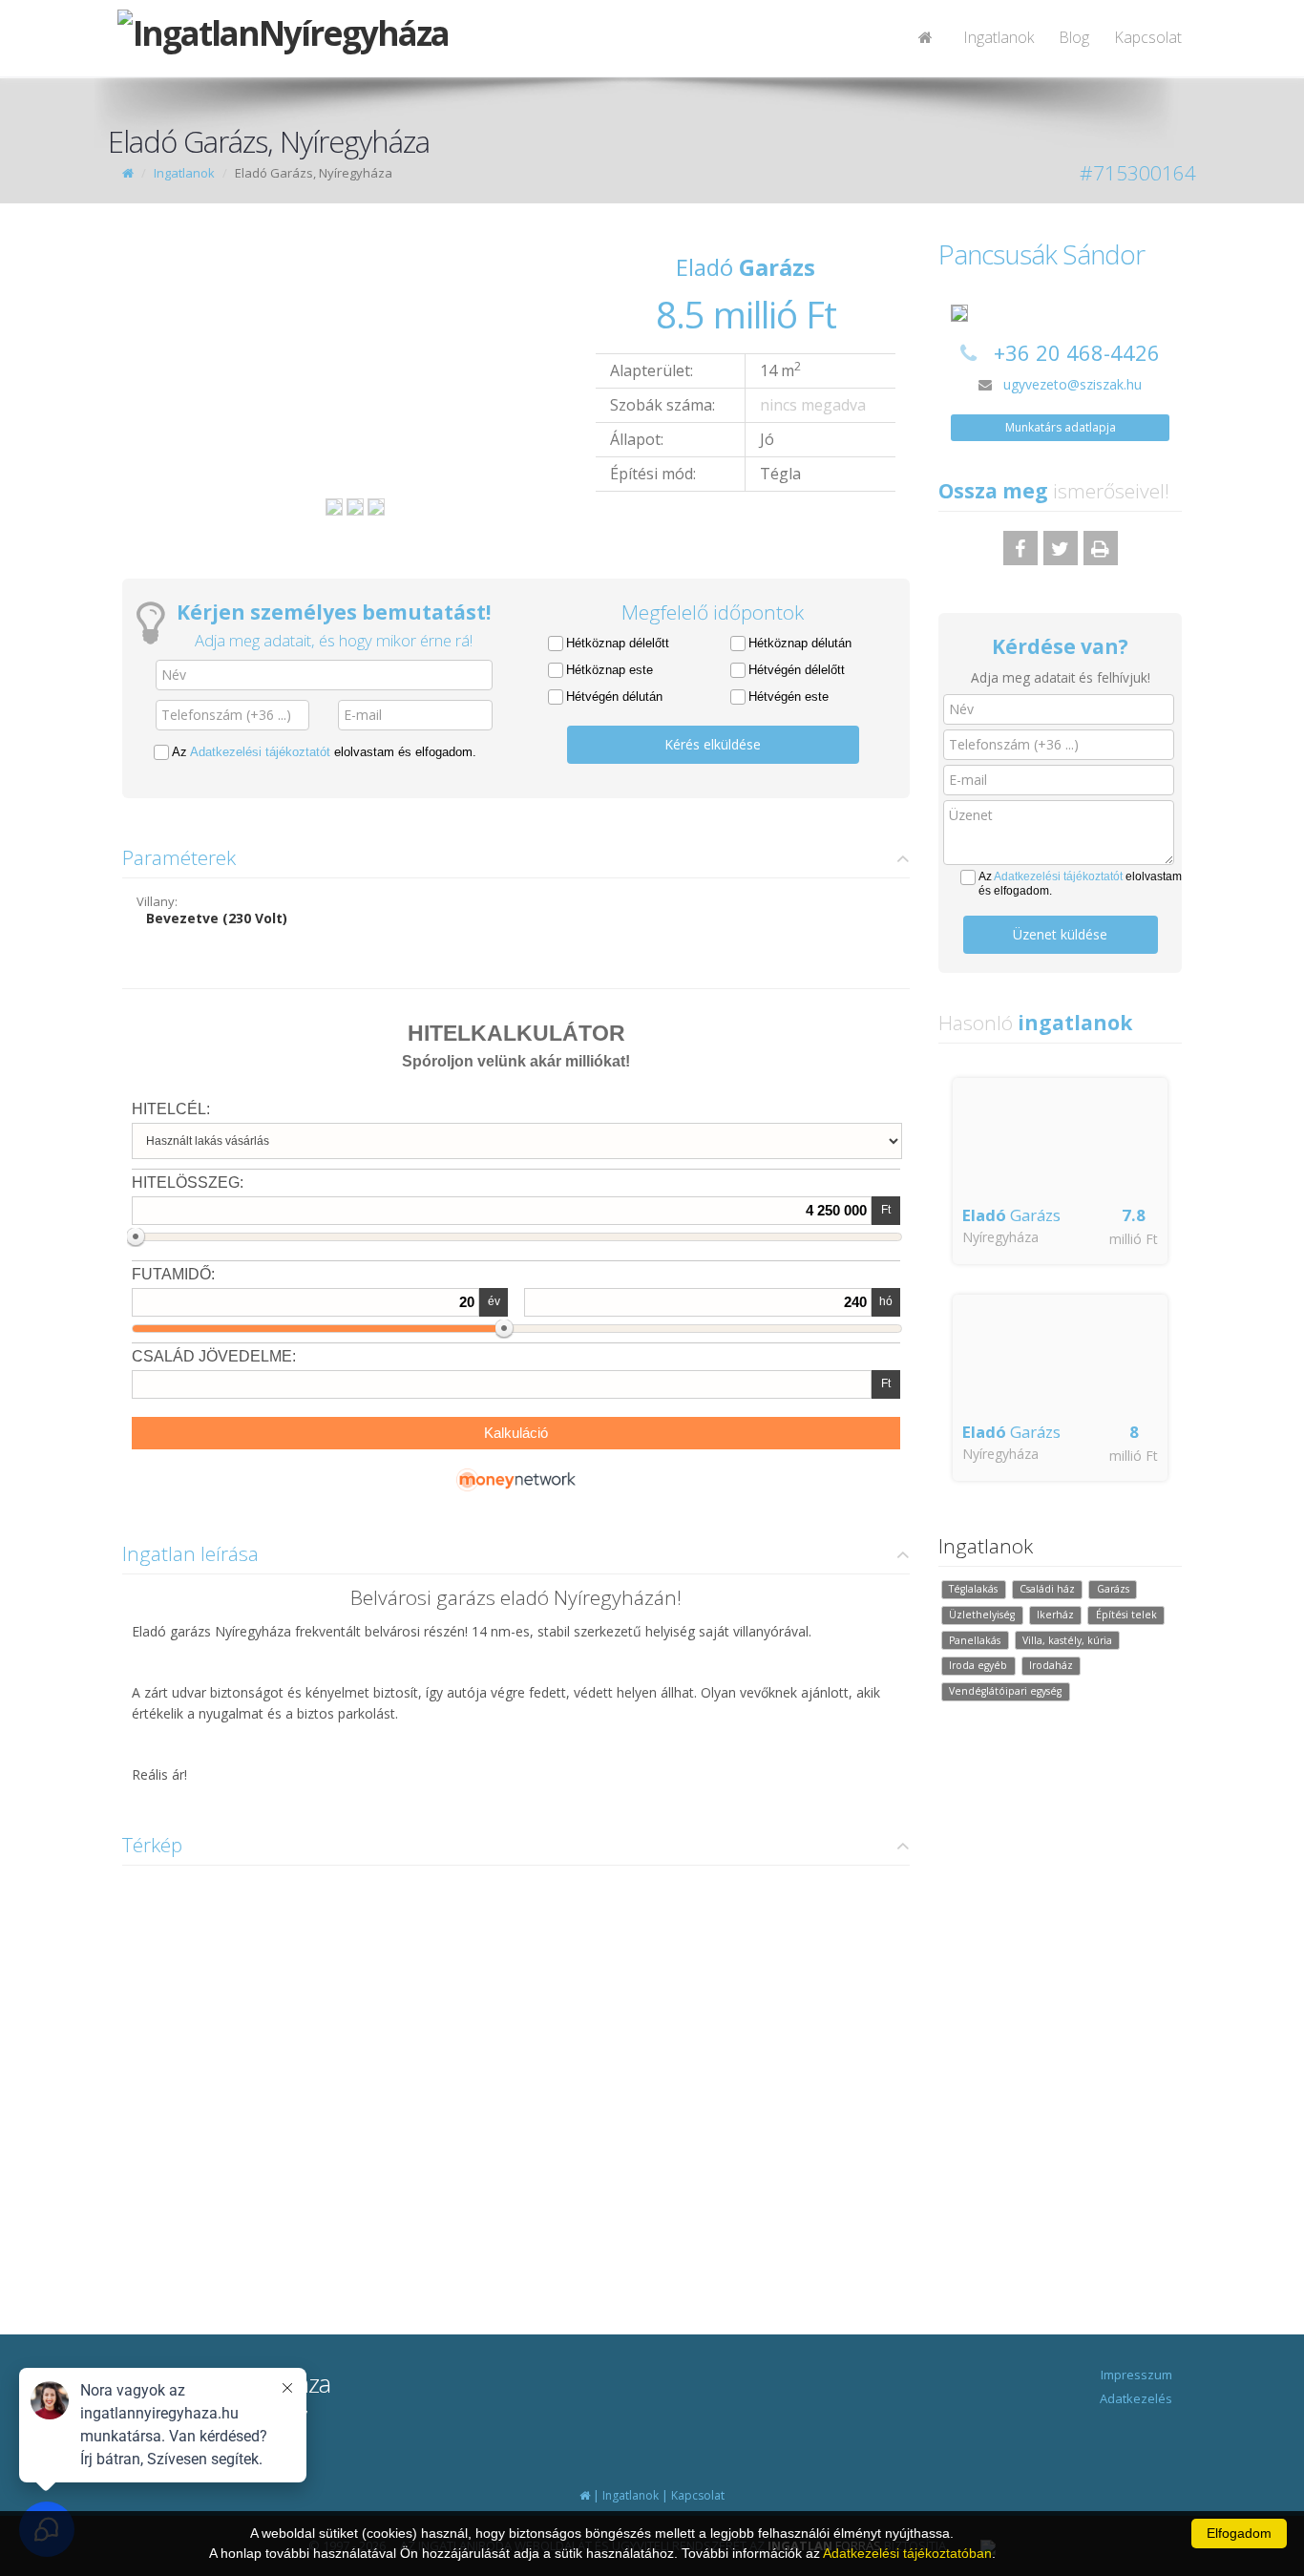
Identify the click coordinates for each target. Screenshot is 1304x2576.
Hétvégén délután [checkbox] (614, 697)
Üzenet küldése (1060, 934)
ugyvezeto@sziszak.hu (1073, 384)
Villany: (157, 901)
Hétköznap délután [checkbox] (800, 643)
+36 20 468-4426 (1077, 352)
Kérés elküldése (713, 744)
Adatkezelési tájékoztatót (260, 752)
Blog (1074, 37)
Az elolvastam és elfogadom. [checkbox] (324, 752)
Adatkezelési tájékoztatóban (907, 2553)
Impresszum (1136, 2375)
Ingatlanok (999, 37)
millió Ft (1134, 1239)
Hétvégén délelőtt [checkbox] (797, 670)
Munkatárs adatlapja (1061, 427)
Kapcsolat (1148, 37)
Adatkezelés (1136, 2398)
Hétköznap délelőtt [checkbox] (618, 643)
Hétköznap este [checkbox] (610, 670)
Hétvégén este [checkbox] (789, 697)
